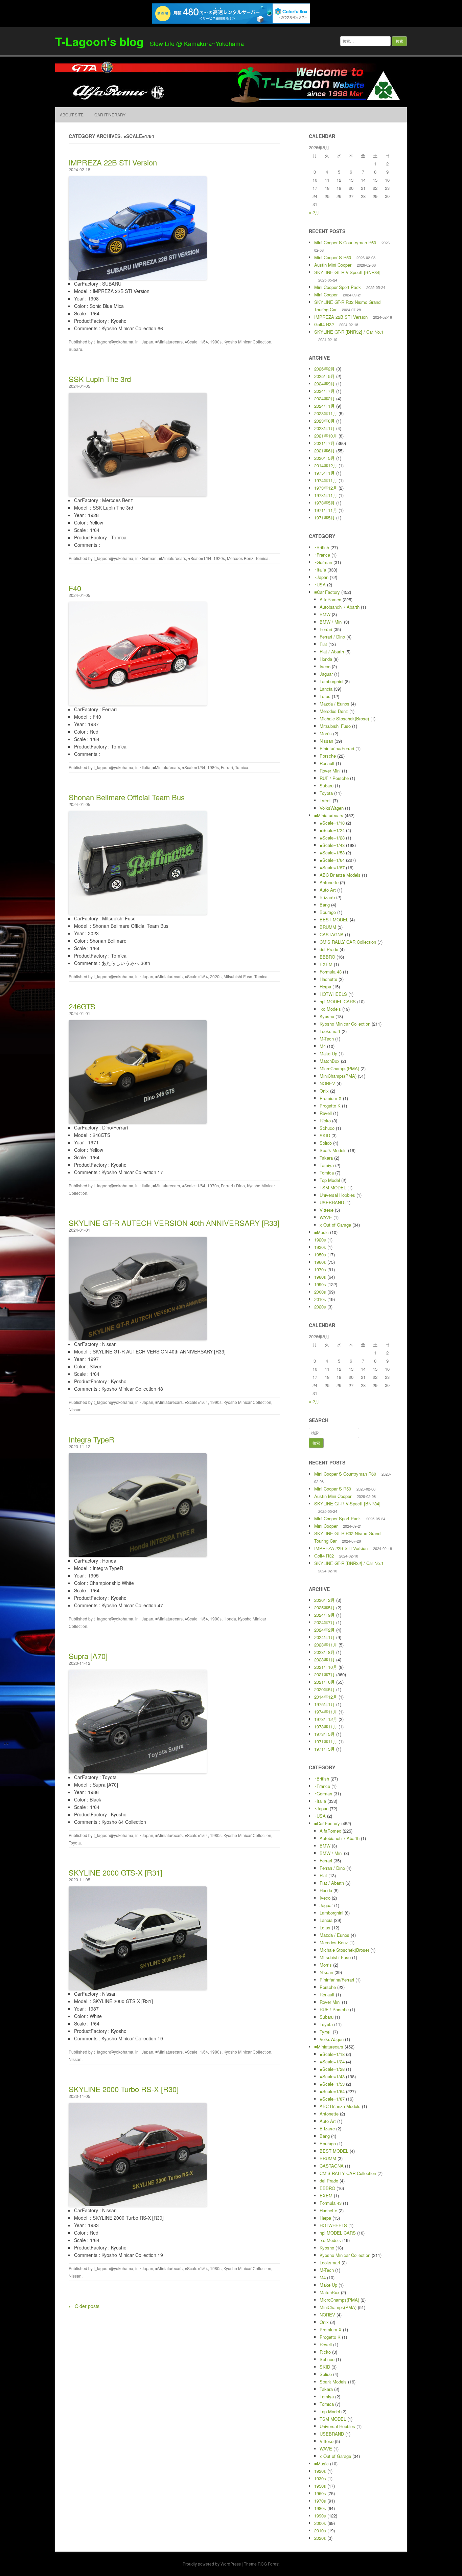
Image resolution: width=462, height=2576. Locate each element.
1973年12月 (326, 488)
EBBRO (327, 957)
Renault (327, 763)
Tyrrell (326, 800)
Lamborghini (331, 681)
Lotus (325, 696)
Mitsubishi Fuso (238, 976)
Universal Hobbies (337, 1195)
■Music (321, 1232)
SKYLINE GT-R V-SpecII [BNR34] (347, 272)
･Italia (145, 767)
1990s (216, 342)
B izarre (327, 897)
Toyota (75, 1843)
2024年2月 (325, 398)
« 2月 (314, 212)
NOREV (327, 1083)
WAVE (326, 1217)
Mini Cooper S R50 (333, 257)
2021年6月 (325, 451)
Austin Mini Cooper (333, 265)
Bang (325, 905)
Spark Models (333, 1150)
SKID (325, 1135)
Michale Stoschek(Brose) (344, 719)
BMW (325, 614)
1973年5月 (325, 503)
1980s (213, 767)
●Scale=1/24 (332, 830)
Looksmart (330, 1031)
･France (322, 555)
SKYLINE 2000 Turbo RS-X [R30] (124, 2089)
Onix (324, 1091)
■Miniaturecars (169, 342)
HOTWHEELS (333, 994)
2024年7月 (325, 391)
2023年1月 (325, 428)
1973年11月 (326, 495)
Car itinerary (110, 115)
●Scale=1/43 (332, 845)
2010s (320, 1299)
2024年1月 (325, 406)
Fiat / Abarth (332, 652)
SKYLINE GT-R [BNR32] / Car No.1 (349, 332)
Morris (326, 733)
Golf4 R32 (324, 324)
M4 (323, 1046)
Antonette (329, 882)
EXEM (326, 964)
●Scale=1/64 (196, 342)
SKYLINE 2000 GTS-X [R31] (115, 1872)
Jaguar (326, 674)
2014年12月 (326, 465)
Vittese (327, 1210)
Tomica (262, 558)
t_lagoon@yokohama (113, 342)
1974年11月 (326, 480)
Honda (230, 1619)
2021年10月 (326, 436)
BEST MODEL (334, 920)
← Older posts (84, 2306)
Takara (326, 1158)
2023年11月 (326, 413)
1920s (219, 558)
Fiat (323, 644)
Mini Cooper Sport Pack (338, 287)
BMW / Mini (331, 622)
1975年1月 (325, 473)
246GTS (82, 1006)
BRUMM (328, 927)
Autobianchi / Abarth (340, 607)
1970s (213, 1185)
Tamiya (327, 1165)
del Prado (329, 949)
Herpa (325, 987)
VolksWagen (332, 808)
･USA (320, 585)
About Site (72, 115)
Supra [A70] (88, 1656)
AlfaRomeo (330, 599)
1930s (320, 1247)
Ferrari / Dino (233, 1185)
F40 (75, 588)
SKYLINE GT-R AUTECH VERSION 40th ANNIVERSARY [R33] (174, 1223)
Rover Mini (330, 771)
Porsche (328, 756)
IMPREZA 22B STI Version (113, 162)
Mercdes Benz (240, 558)
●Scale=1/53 (332, 853)
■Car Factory (327, 592)
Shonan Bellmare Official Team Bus (127, 797)
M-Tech (327, 1039)
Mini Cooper (326, 295)
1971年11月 (326, 510)
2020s (216, 976)
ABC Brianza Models (340, 875)
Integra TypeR (91, 1439)
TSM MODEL (333, 1188)
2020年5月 (325, 458)
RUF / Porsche (334, 778)
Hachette (328, 979)
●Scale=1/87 (332, 867)
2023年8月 (325, 421)
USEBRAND (332, 1202)
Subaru (75, 349)
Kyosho (327, 1016)
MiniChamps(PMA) (338, 1076)
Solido (326, 1143)
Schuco (327, 1128)
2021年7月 (325, 443)
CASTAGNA (332, 934)
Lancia (326, 689)
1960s (320, 1262)
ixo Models (330, 1009)
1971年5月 (325, 518)
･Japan (146, 342)
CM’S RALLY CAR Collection (348, 942)
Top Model (330, 1180)
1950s (320, 1255)
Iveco (325, 666)
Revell (326, 1113)
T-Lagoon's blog (99, 41)
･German (148, 558)
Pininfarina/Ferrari (337, 748)
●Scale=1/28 (332, 838)
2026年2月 (325, 369)
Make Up (328, 1054)
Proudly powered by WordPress (212, 2564)
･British (322, 547)
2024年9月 (325, 384)
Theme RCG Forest (262, 2564)
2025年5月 (325, 376)
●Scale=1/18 (332, 823)
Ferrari (227, 767)
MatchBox (330, 1061)
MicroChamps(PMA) (339, 1068)
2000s (320, 1292)
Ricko (325, 1121)
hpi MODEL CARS (338, 1001)
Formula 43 (331, 972)
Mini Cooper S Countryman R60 (345, 242)
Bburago (328, 912)
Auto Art (328, 890)
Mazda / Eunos (334, 704)
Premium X (331, 1098)
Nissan (75, 1409)
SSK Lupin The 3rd (100, 379)
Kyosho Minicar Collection (247, 342)
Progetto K (330, 1106)
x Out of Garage (335, 1225)
